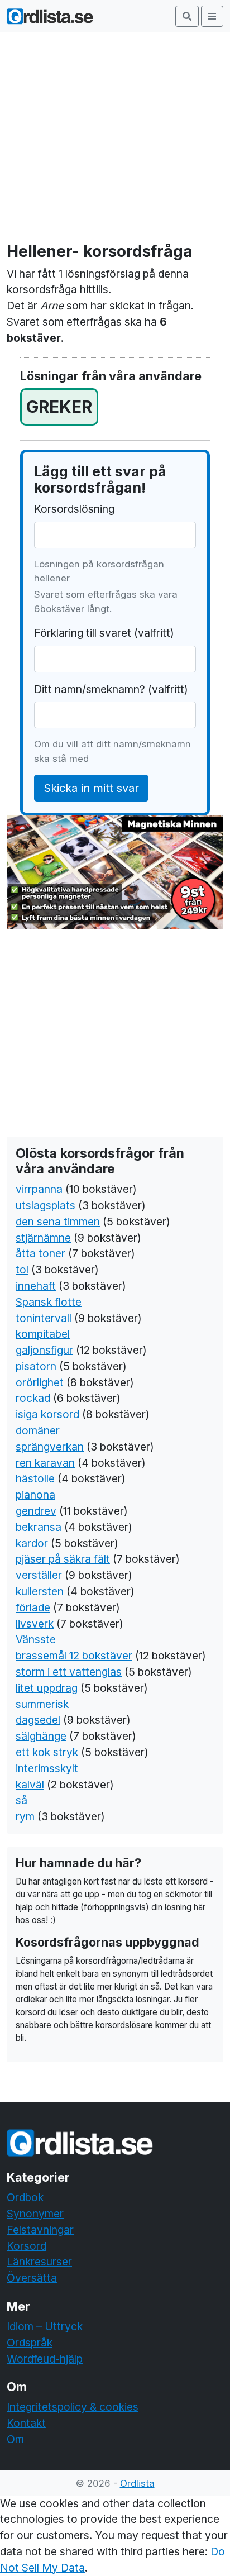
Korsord (27, 2246)
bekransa (39, 1527)
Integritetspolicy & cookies (73, 2407)
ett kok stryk (47, 1752)
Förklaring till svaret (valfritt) (104, 633)
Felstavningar (40, 2230)
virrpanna (39, 1189)
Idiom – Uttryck (45, 2326)
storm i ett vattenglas (69, 1672)
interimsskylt (47, 1768)
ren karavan (45, 1463)
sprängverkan (50, 1447)
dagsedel (38, 1720)
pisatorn (36, 1366)
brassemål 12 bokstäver (74, 1656)
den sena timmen (58, 1222)
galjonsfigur (44, 1350)
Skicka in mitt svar (91, 788)
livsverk (35, 1624)
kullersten (40, 1591)
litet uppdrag (47, 1688)
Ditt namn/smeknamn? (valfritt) (111, 689)
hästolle (35, 1478)
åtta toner (40, 1253)
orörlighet (40, 1382)
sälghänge (41, 1736)
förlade (33, 1607)
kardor (32, 1543)
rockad (33, 1398)
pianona (35, 1495)
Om (15, 2439)
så (21, 1800)
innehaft (36, 1286)
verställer (39, 1575)
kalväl (30, 1785)
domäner (38, 1430)
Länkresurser (39, 2262)
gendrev (36, 1511)
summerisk (42, 1704)
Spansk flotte (49, 1302)
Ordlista (137, 2483)
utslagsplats (45, 1205)
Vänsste (36, 1639)
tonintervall (44, 1318)
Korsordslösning (74, 509)
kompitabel (43, 1334)
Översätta (32, 2278)
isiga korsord (47, 1414)
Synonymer (35, 2214)
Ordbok (25, 2197)
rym (25, 1816)
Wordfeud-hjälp (45, 2359)
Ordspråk (30, 2343)
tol (22, 1270)
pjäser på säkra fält (63, 1559)
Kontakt (26, 2423)
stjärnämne (43, 1238)
